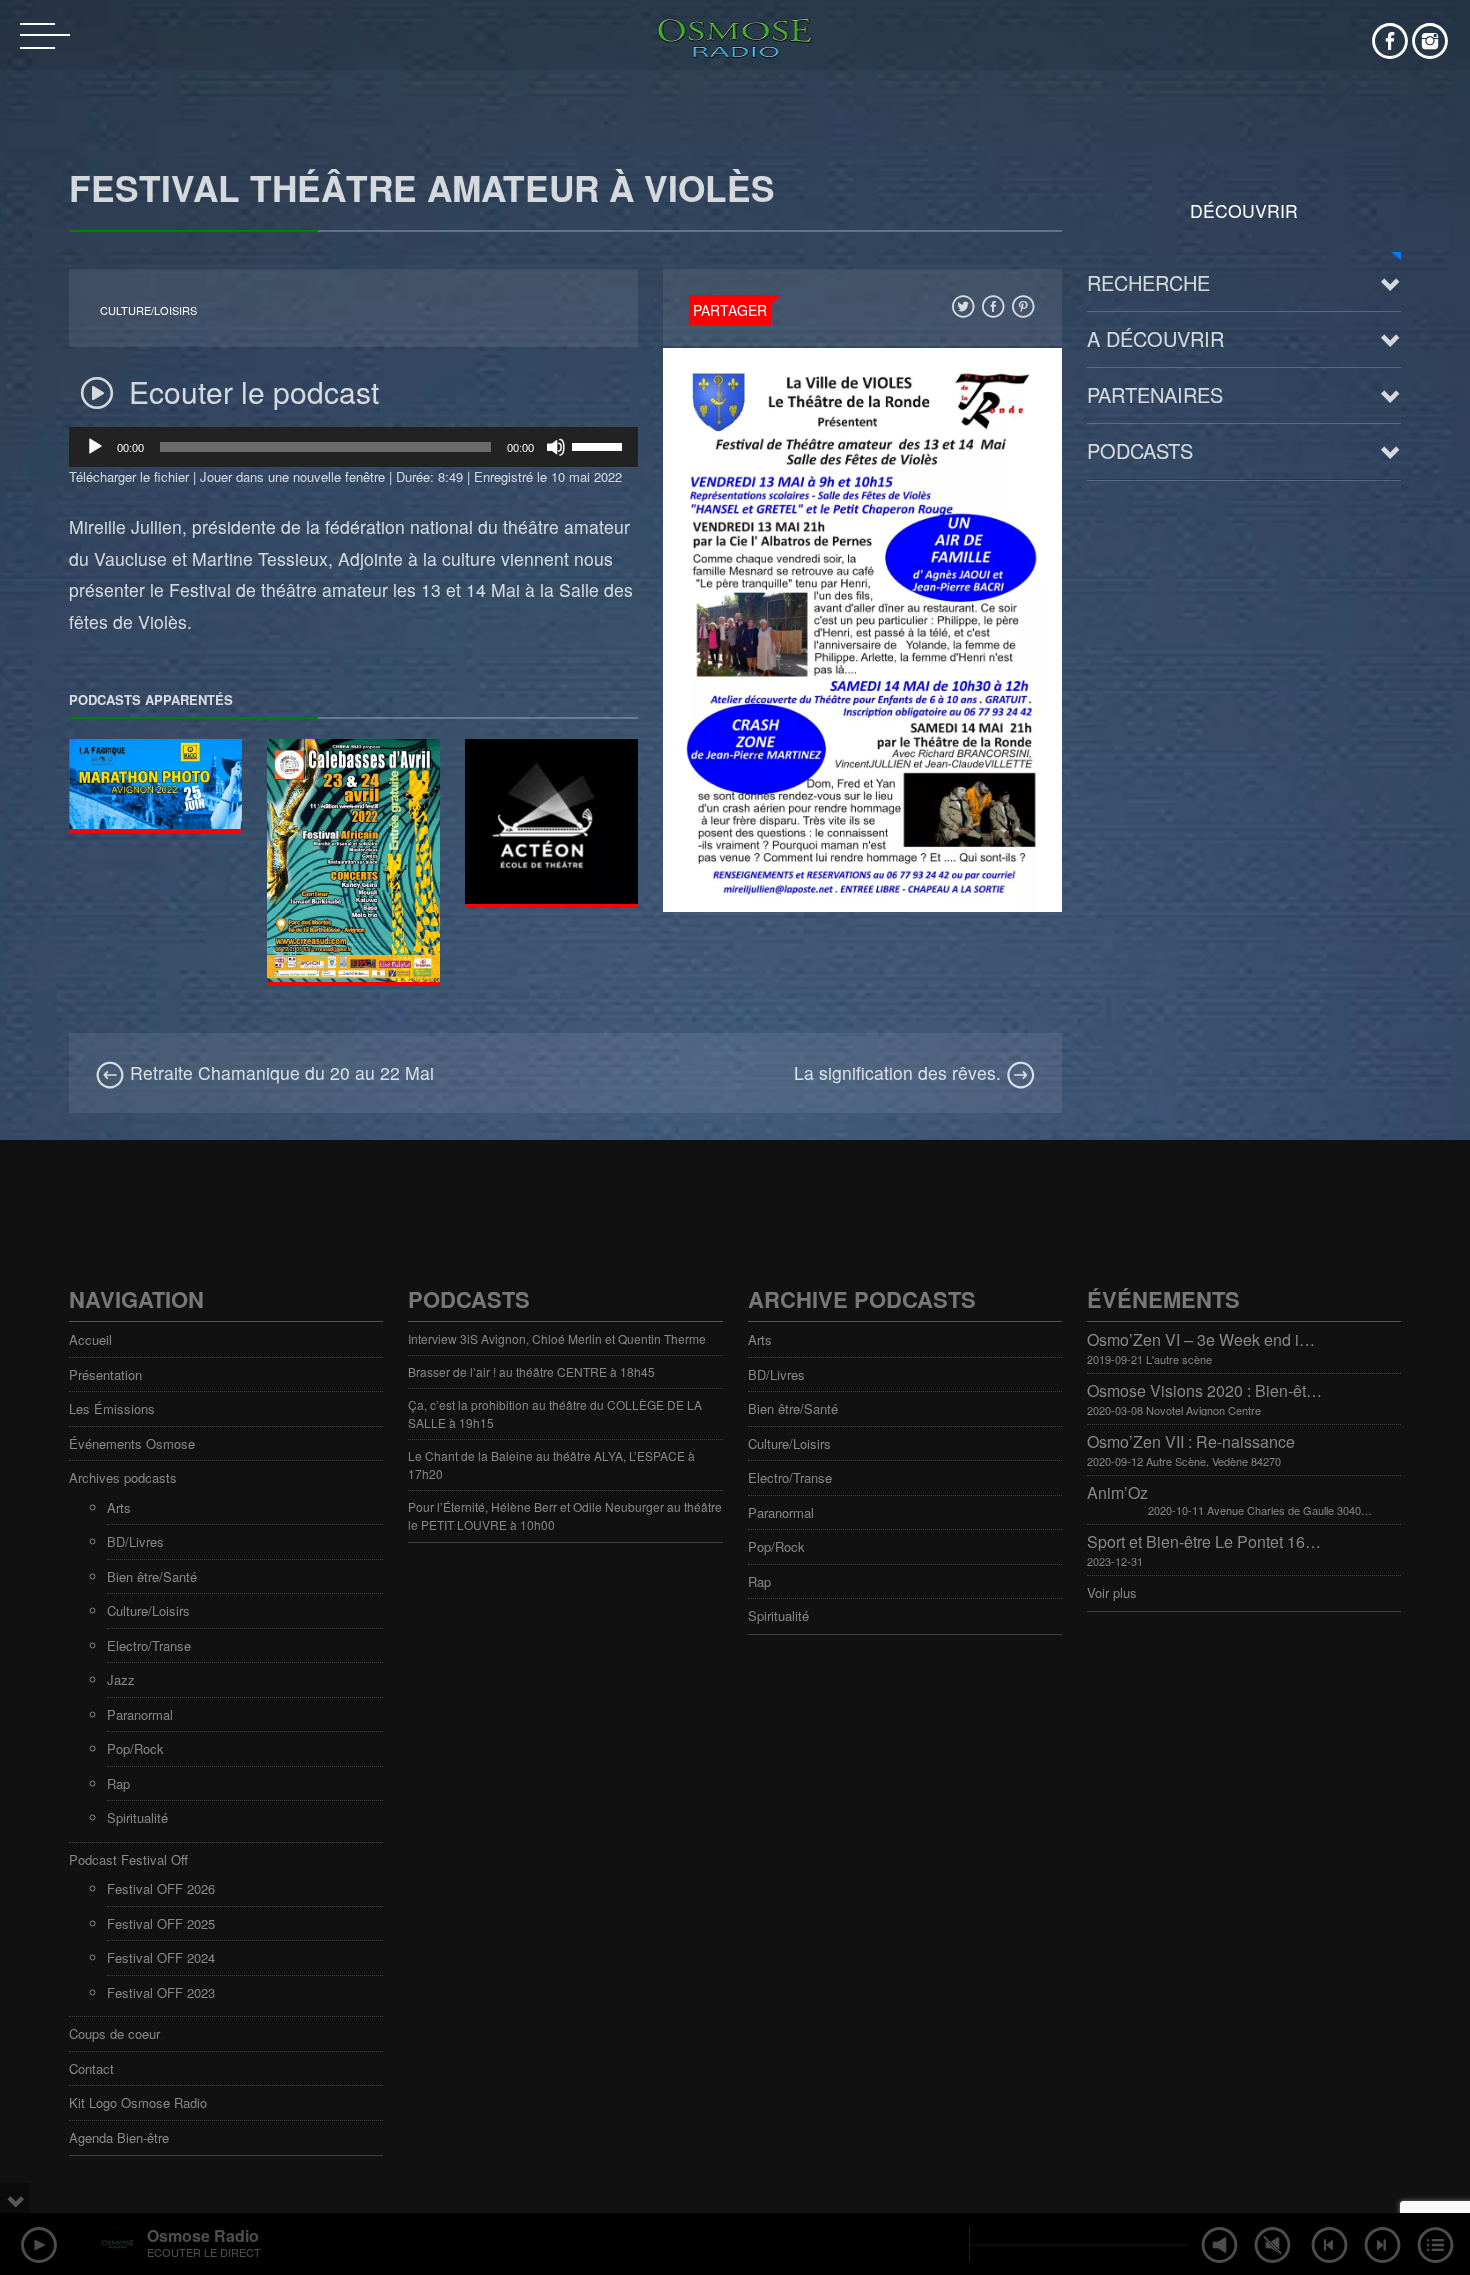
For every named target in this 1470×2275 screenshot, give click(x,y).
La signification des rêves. (900, 1072)
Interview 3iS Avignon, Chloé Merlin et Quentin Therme (557, 1338)
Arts (119, 1507)
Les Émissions (112, 1408)
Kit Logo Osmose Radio (138, 2102)
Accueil (90, 1339)
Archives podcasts (123, 1477)
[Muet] (556, 447)
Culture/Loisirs (148, 310)
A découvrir (1155, 338)
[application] (353, 447)
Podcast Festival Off (128, 1859)
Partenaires (1155, 394)
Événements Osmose (132, 1443)
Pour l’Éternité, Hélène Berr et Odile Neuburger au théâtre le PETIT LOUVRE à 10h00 (565, 1515)
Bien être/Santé (152, 1576)
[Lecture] (95, 447)
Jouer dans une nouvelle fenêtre (292, 476)
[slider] (600, 445)
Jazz (121, 1679)
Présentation (105, 1374)
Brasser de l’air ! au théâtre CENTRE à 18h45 (531, 1371)
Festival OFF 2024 (161, 1957)
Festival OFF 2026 (161, 1888)
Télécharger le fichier (129, 476)
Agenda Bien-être (119, 2137)
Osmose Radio (203, 2235)
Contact (91, 2068)
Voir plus (1112, 1592)
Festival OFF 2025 (161, 1923)
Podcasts (1140, 450)
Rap (118, 1783)
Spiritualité (137, 1817)
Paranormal (140, 1714)
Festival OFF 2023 (161, 1992)
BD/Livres (135, 1541)
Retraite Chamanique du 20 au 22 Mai (279, 1072)
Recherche (1148, 282)
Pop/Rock (135, 1748)
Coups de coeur (114, 2033)
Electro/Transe (149, 1645)
